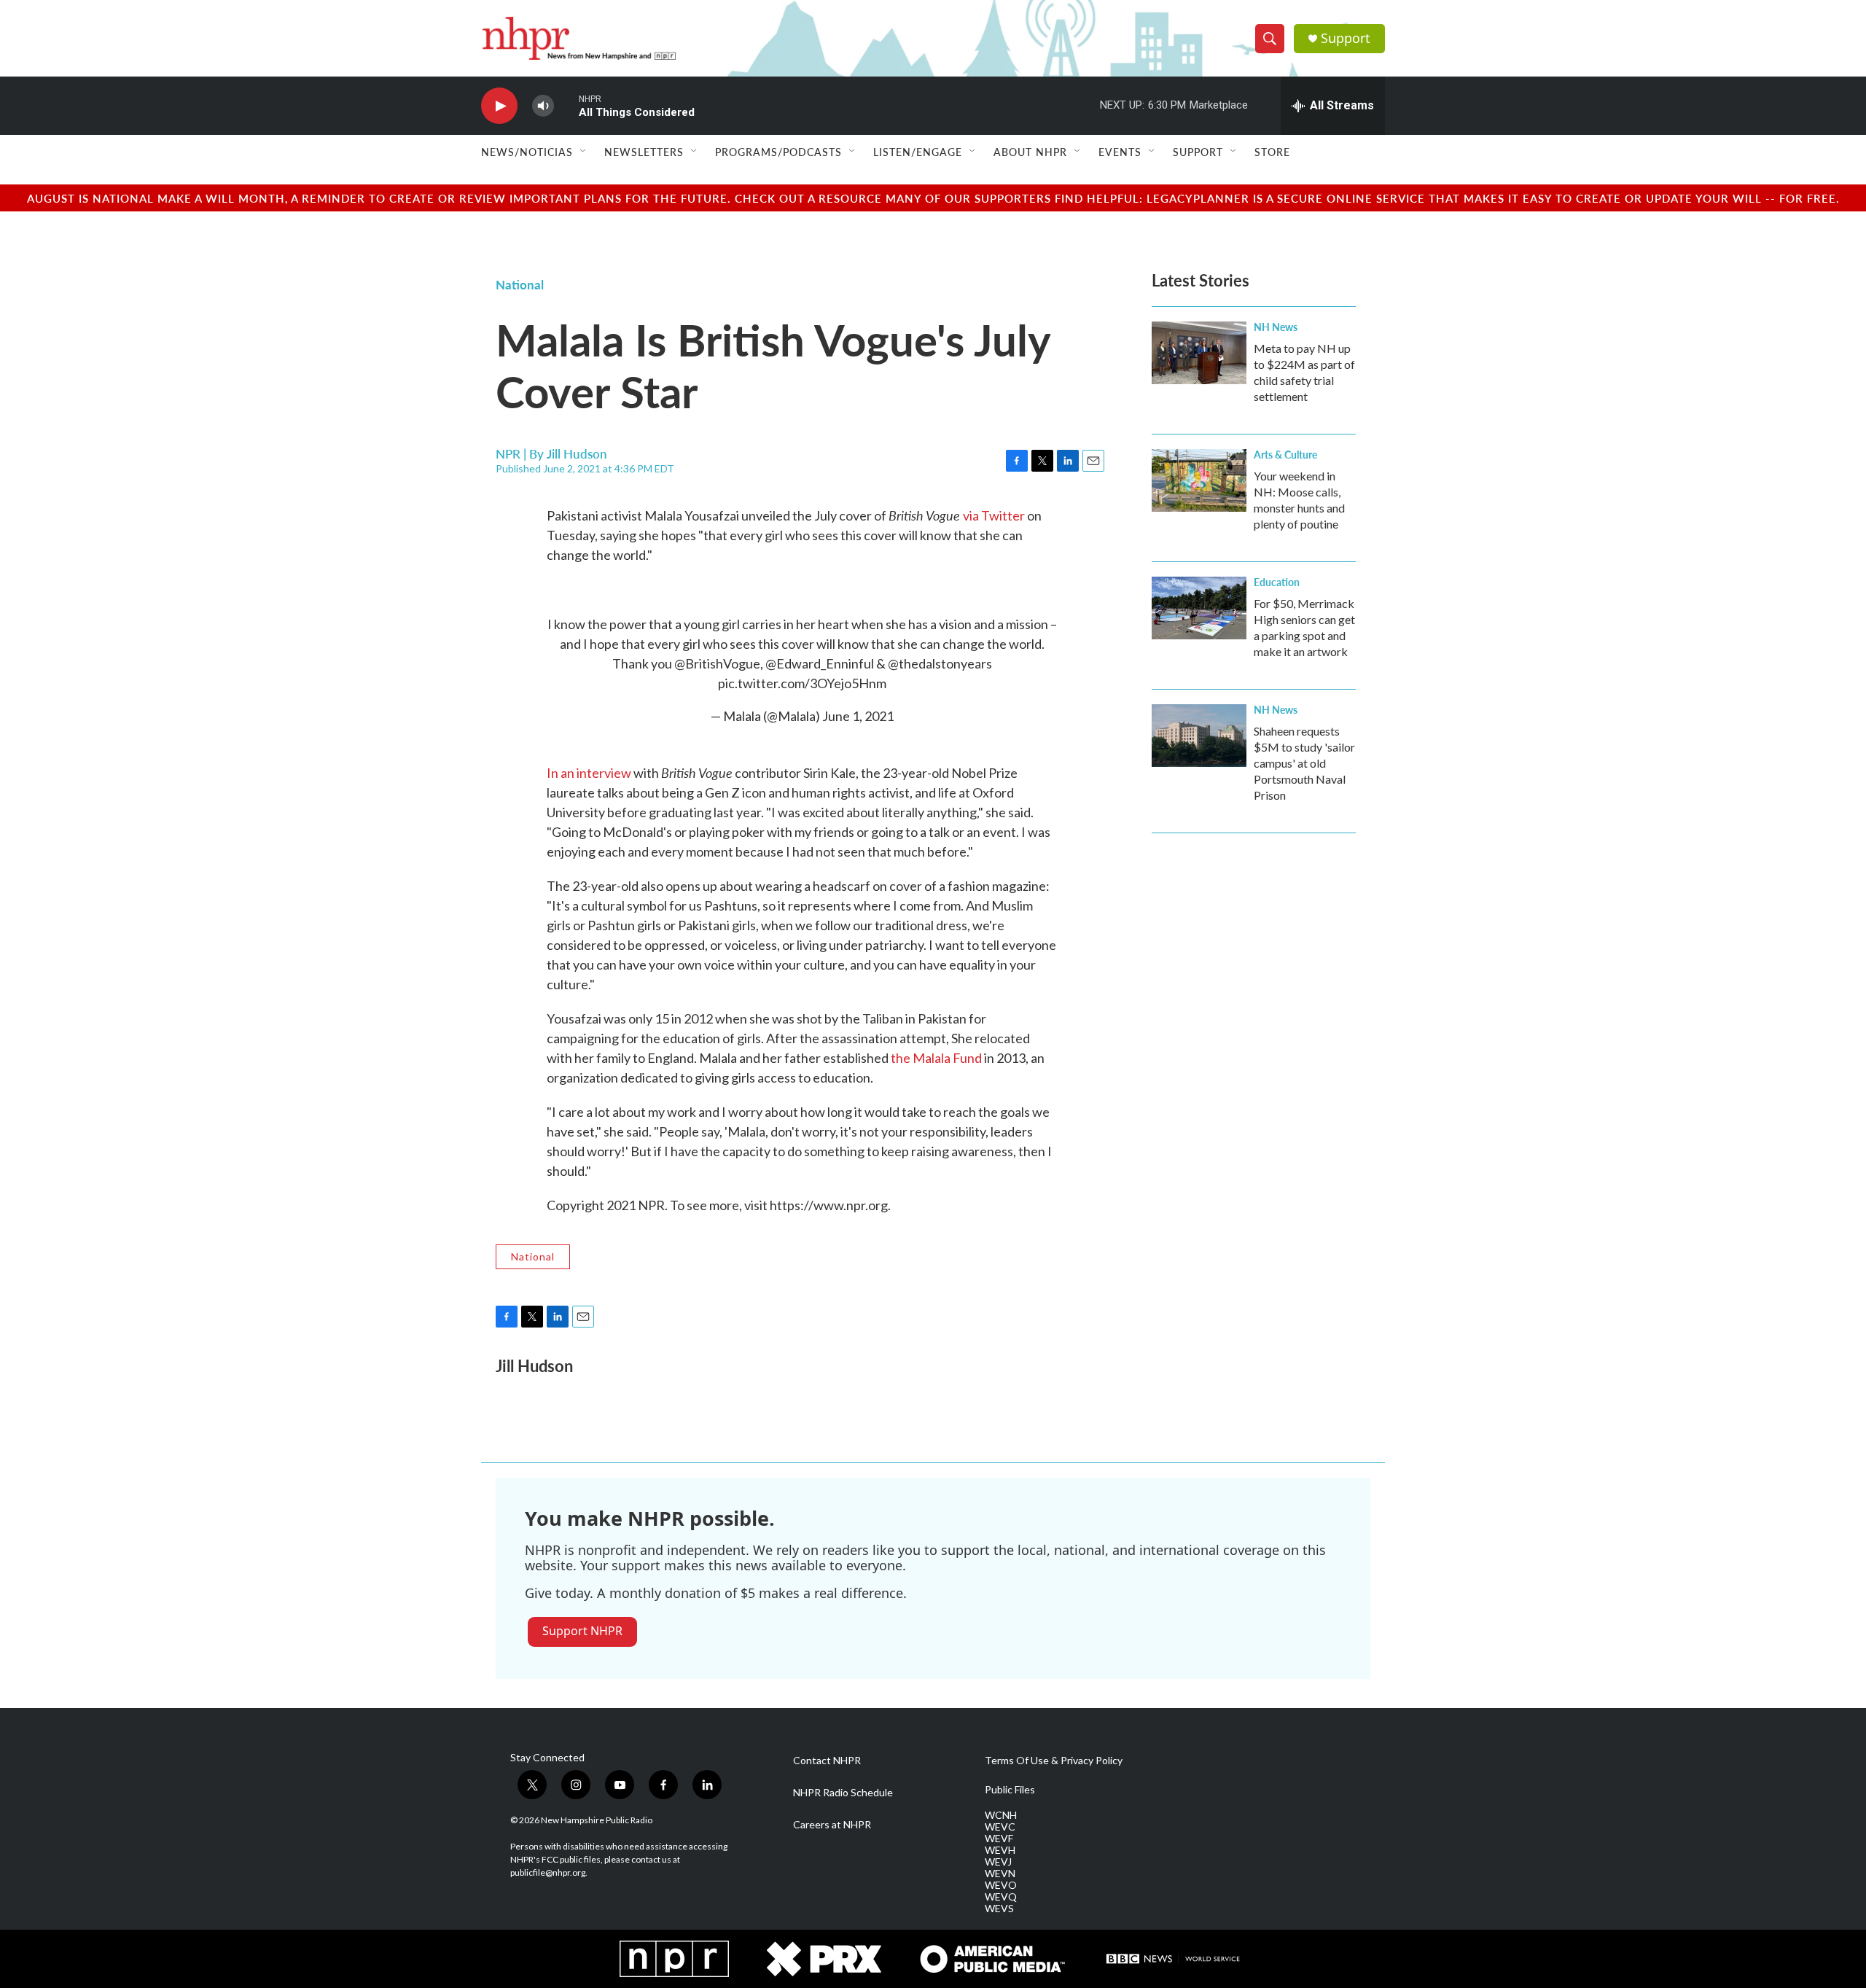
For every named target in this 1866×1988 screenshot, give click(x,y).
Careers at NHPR (832, 1825)
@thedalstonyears (940, 663)
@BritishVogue (717, 663)
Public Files (1010, 1790)
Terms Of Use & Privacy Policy (1054, 1761)
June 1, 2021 (858, 716)
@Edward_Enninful (820, 663)
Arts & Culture (1285, 454)
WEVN (1000, 1874)
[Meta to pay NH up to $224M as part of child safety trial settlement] (1199, 353)
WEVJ (998, 1862)
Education (1277, 582)
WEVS (999, 1909)
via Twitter (994, 515)
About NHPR (1030, 152)
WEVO (1001, 1885)
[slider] (566, 105)
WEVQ (1001, 1897)
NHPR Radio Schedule (843, 1793)
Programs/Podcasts (778, 152)
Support (1346, 38)
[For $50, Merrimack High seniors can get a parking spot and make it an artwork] (1199, 608)
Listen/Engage (918, 152)
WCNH (1001, 1815)
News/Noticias (527, 152)
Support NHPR (582, 1631)
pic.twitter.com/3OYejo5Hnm (802, 683)
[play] (499, 106)
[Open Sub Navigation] (584, 152)
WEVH (1000, 1850)
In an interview (589, 773)
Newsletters (644, 152)
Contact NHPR (827, 1761)
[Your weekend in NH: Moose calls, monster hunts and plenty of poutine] (1199, 480)
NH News (1276, 327)
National (520, 284)
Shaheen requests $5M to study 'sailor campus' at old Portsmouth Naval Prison (1304, 763)
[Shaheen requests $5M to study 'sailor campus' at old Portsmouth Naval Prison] (1199, 736)
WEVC (1000, 1827)
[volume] (543, 106)
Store (1272, 152)
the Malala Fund (936, 1058)
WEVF (999, 1839)
